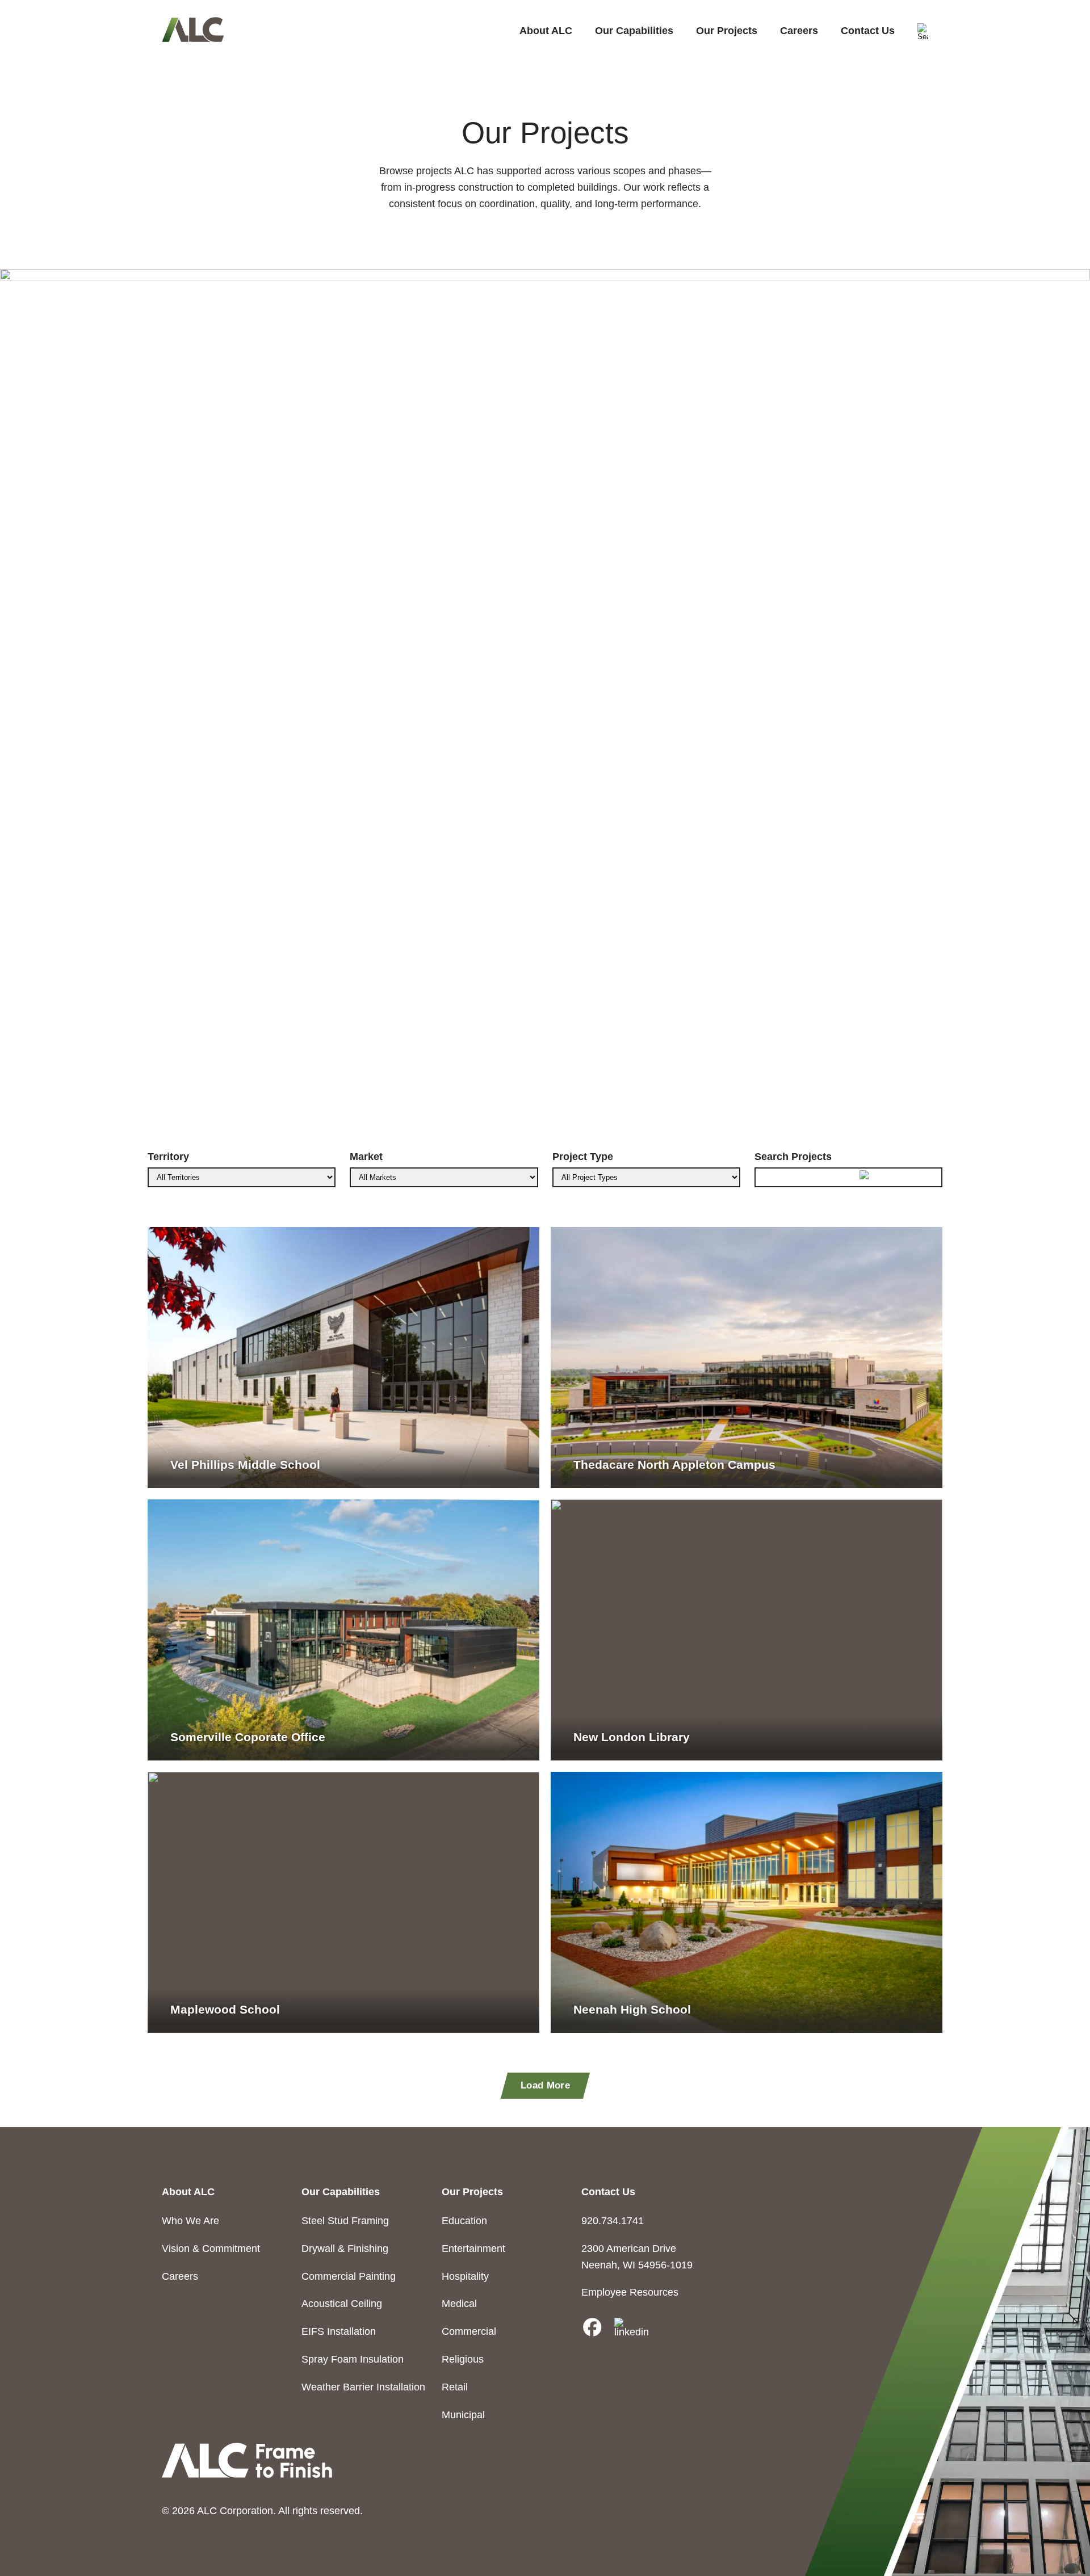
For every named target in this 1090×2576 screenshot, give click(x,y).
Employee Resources (630, 2292)
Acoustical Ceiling (342, 2304)
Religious (463, 2359)
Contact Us (868, 31)
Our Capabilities (634, 31)
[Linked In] (632, 2328)
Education (464, 2221)
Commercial (469, 2331)
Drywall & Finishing (345, 2249)
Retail (455, 2387)
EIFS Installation (339, 2331)
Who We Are (190, 2221)
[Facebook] (592, 2328)
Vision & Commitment (211, 2249)
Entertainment (473, 2249)
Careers (799, 31)
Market (366, 1157)
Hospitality (465, 2276)
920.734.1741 (613, 2221)
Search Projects (793, 1157)
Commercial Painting (349, 2276)
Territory (168, 1157)
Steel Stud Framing (345, 2221)
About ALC (546, 31)
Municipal (463, 2415)
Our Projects (727, 31)
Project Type (583, 1157)
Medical (459, 2304)
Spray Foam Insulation (353, 2359)
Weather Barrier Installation (363, 2387)
